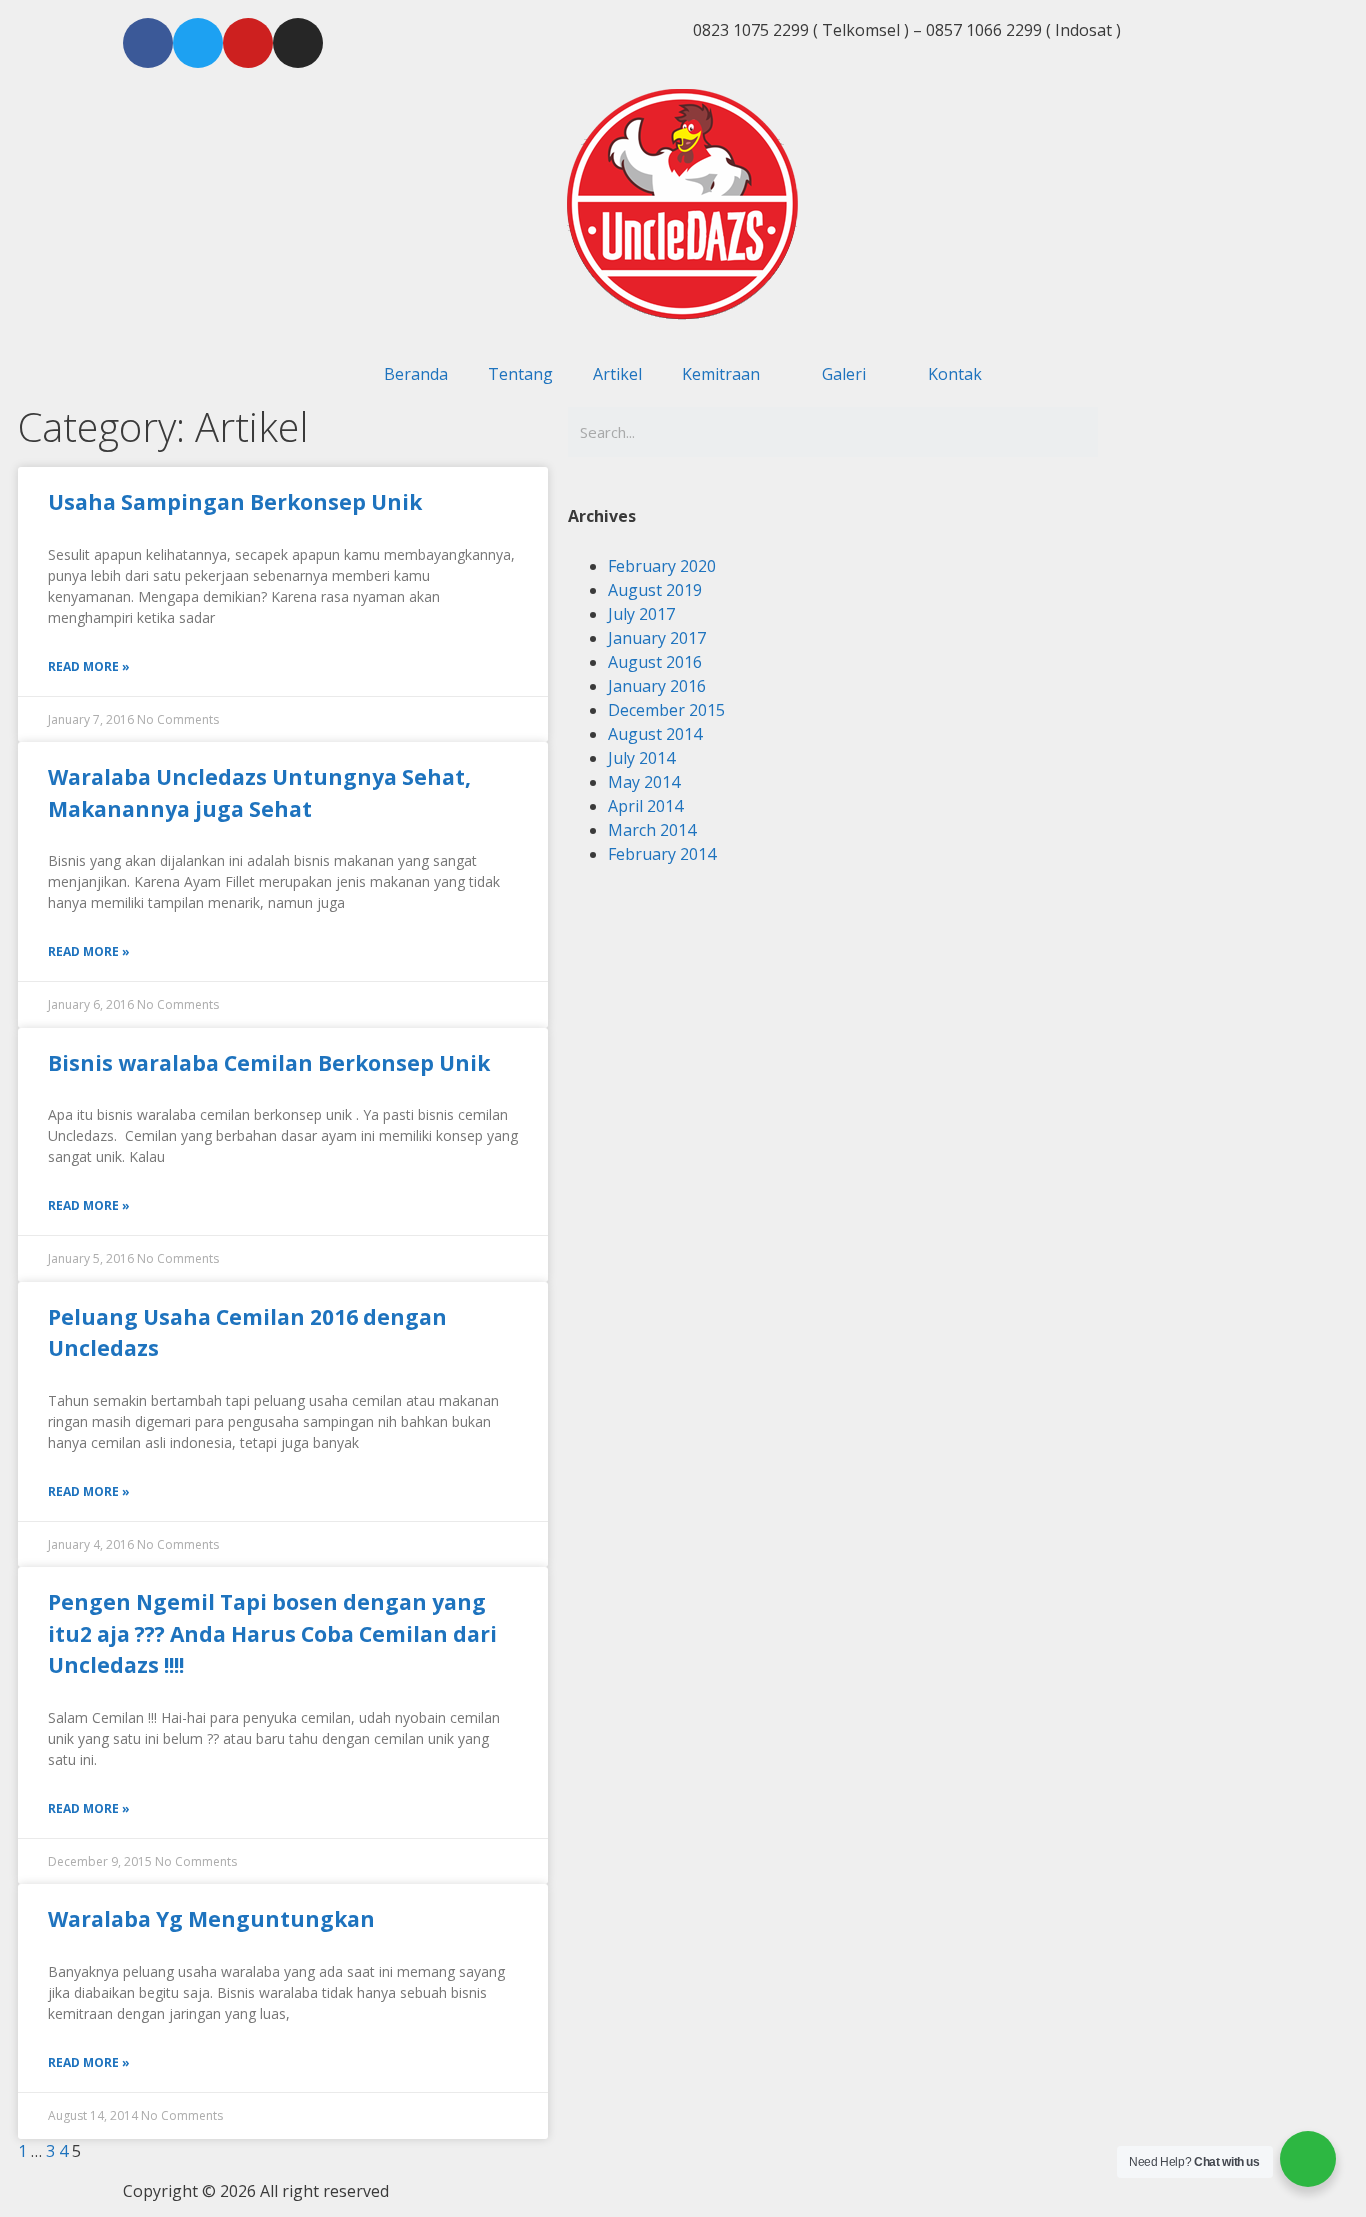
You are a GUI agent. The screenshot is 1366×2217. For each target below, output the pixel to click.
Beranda (416, 374)
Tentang (520, 374)
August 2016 (655, 662)
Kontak (955, 374)
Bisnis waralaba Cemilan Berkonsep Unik (269, 1063)
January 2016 (657, 686)
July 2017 (641, 614)
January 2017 (657, 638)
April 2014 (645, 806)
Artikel (617, 374)
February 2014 (662, 854)
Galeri (844, 374)
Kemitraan (721, 374)
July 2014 (641, 758)
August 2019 (655, 590)
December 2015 (666, 710)
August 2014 (655, 734)
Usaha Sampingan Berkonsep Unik (235, 502)
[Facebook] (148, 43)
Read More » (89, 666)
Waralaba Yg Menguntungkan (211, 1919)
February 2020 (662, 566)
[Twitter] (198, 43)
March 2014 (652, 830)
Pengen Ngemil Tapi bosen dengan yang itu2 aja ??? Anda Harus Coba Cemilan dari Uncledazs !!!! (272, 1633)
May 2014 (644, 782)
